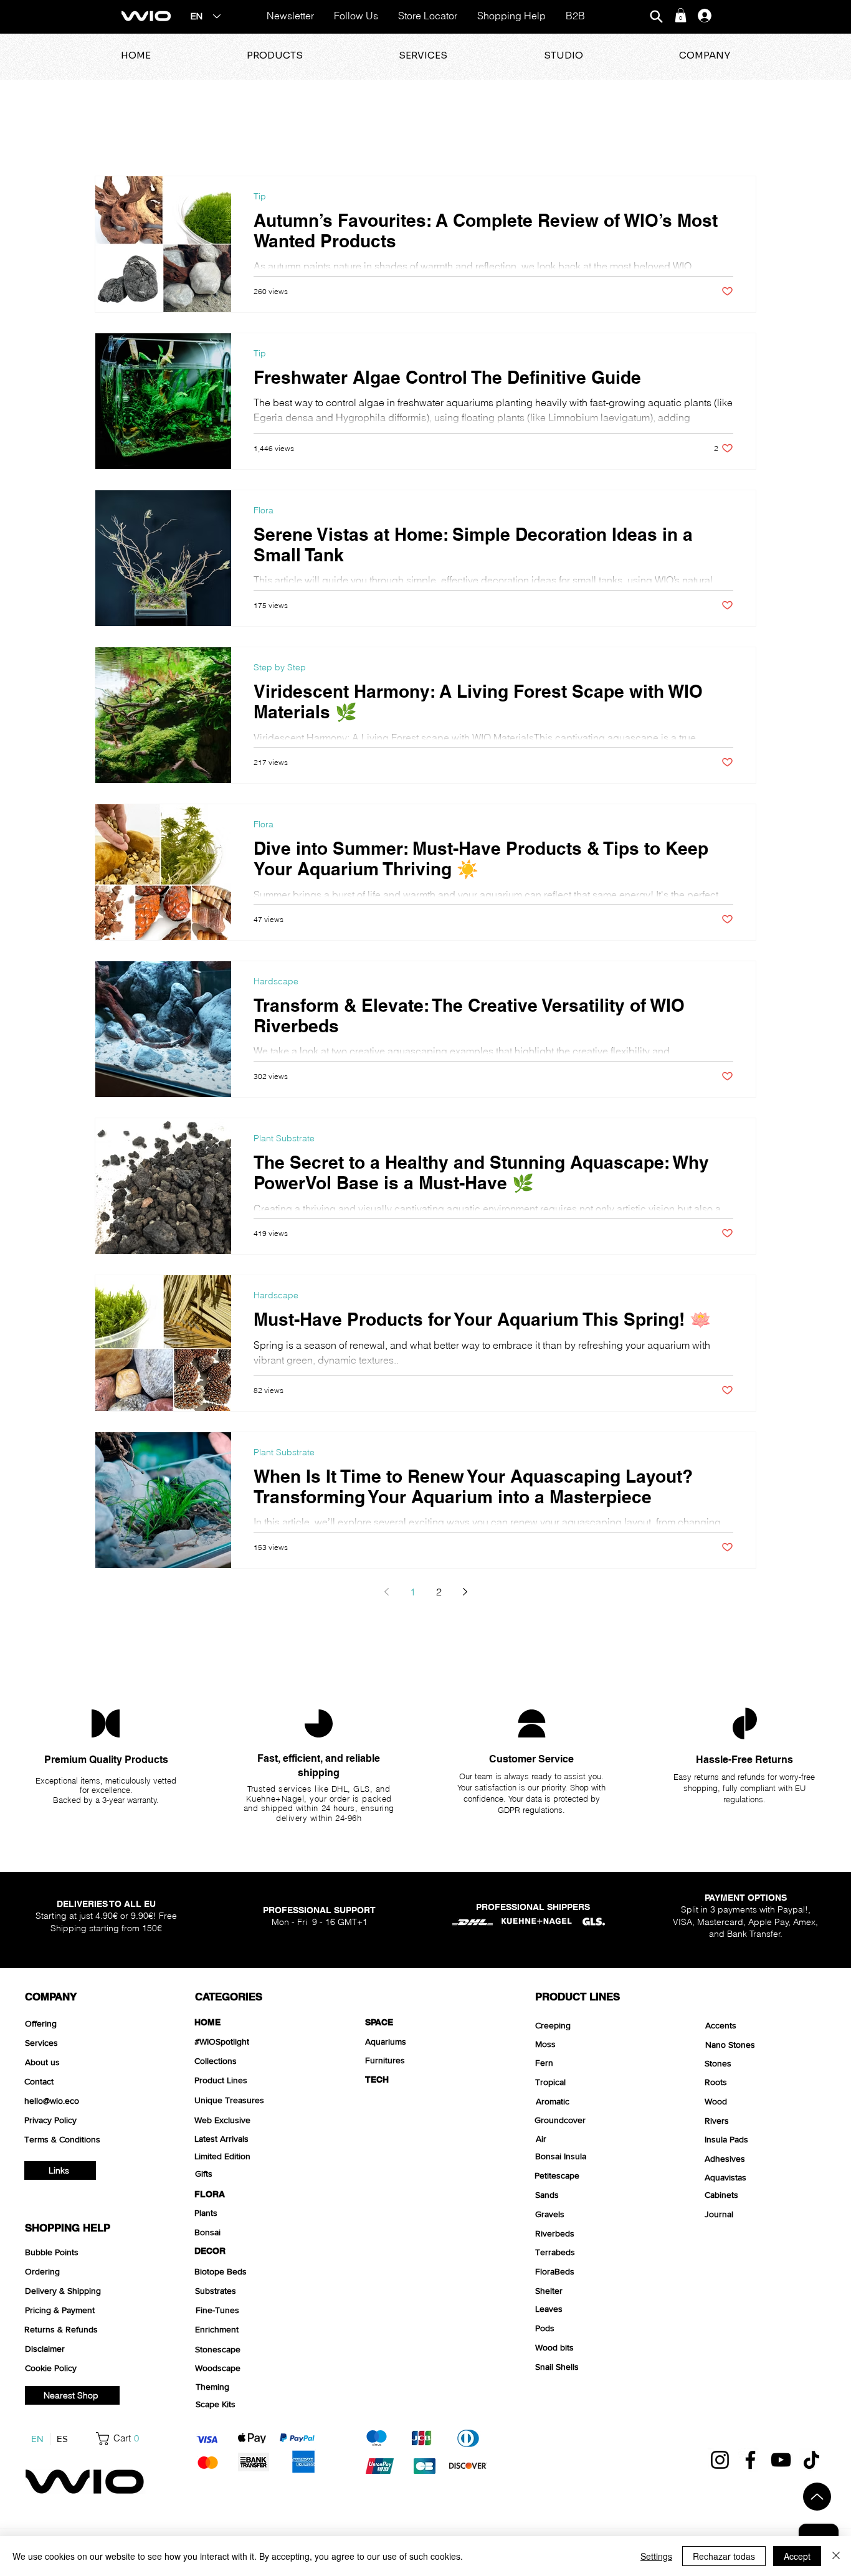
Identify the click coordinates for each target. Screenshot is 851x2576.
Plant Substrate (284, 1138)
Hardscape (276, 981)
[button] (681, 15)
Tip (260, 197)
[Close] (836, 2556)
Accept (797, 2556)
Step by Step (280, 668)
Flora (264, 511)
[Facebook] (750, 2460)
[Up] (817, 2497)
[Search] (656, 17)
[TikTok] (811, 2460)
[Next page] (465, 1592)
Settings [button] (656, 2556)
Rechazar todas (724, 2556)
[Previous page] (386, 1592)
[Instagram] (720, 2460)
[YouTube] (781, 2460)
